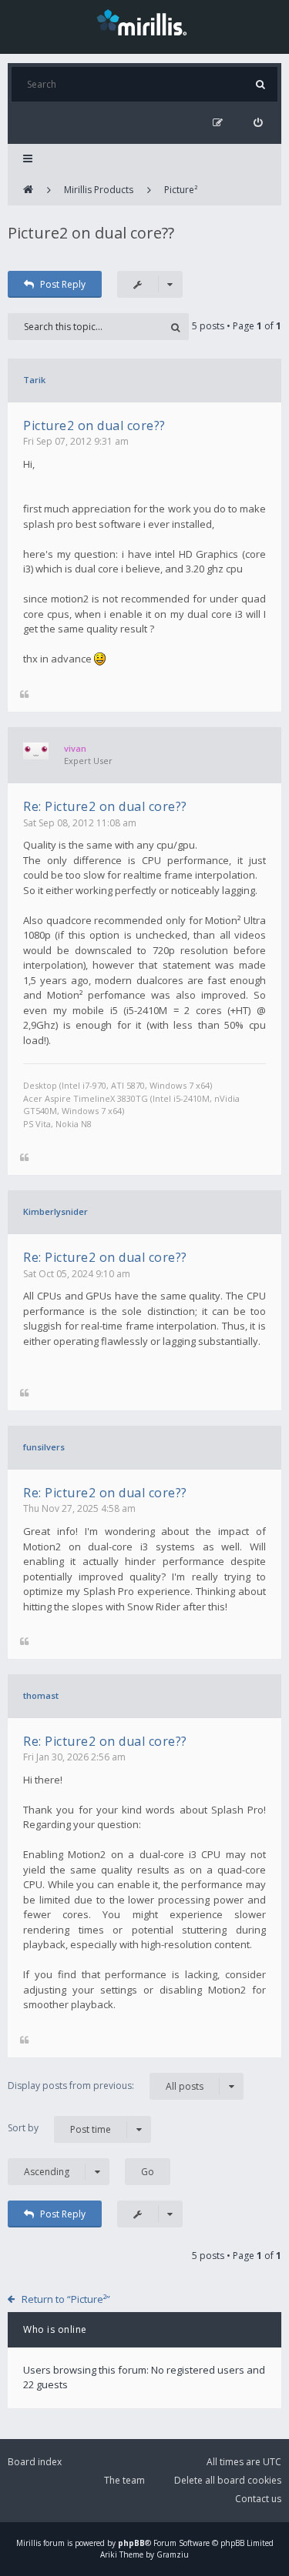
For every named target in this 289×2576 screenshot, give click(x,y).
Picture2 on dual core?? (91, 233)
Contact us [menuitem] (258, 2499)
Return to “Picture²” (66, 2299)
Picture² (181, 190)
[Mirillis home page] (145, 22)
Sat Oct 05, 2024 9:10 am (77, 1274)
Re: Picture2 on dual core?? (105, 806)
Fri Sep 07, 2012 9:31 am (76, 441)
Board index (35, 2462)
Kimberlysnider (55, 1211)
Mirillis (29, 2543)
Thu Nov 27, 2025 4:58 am (79, 1508)
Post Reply (63, 284)
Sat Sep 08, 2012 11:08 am (80, 823)
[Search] (260, 84)
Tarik (34, 380)
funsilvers (44, 1447)
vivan (75, 748)
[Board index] (28, 190)
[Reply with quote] (24, 695)
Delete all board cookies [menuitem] (228, 2480)
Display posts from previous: (106, 2086)
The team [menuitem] (124, 2480)
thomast (41, 1695)
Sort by (59, 2128)
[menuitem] (258, 123)
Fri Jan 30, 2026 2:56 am (74, 1757)
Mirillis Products (99, 190)
